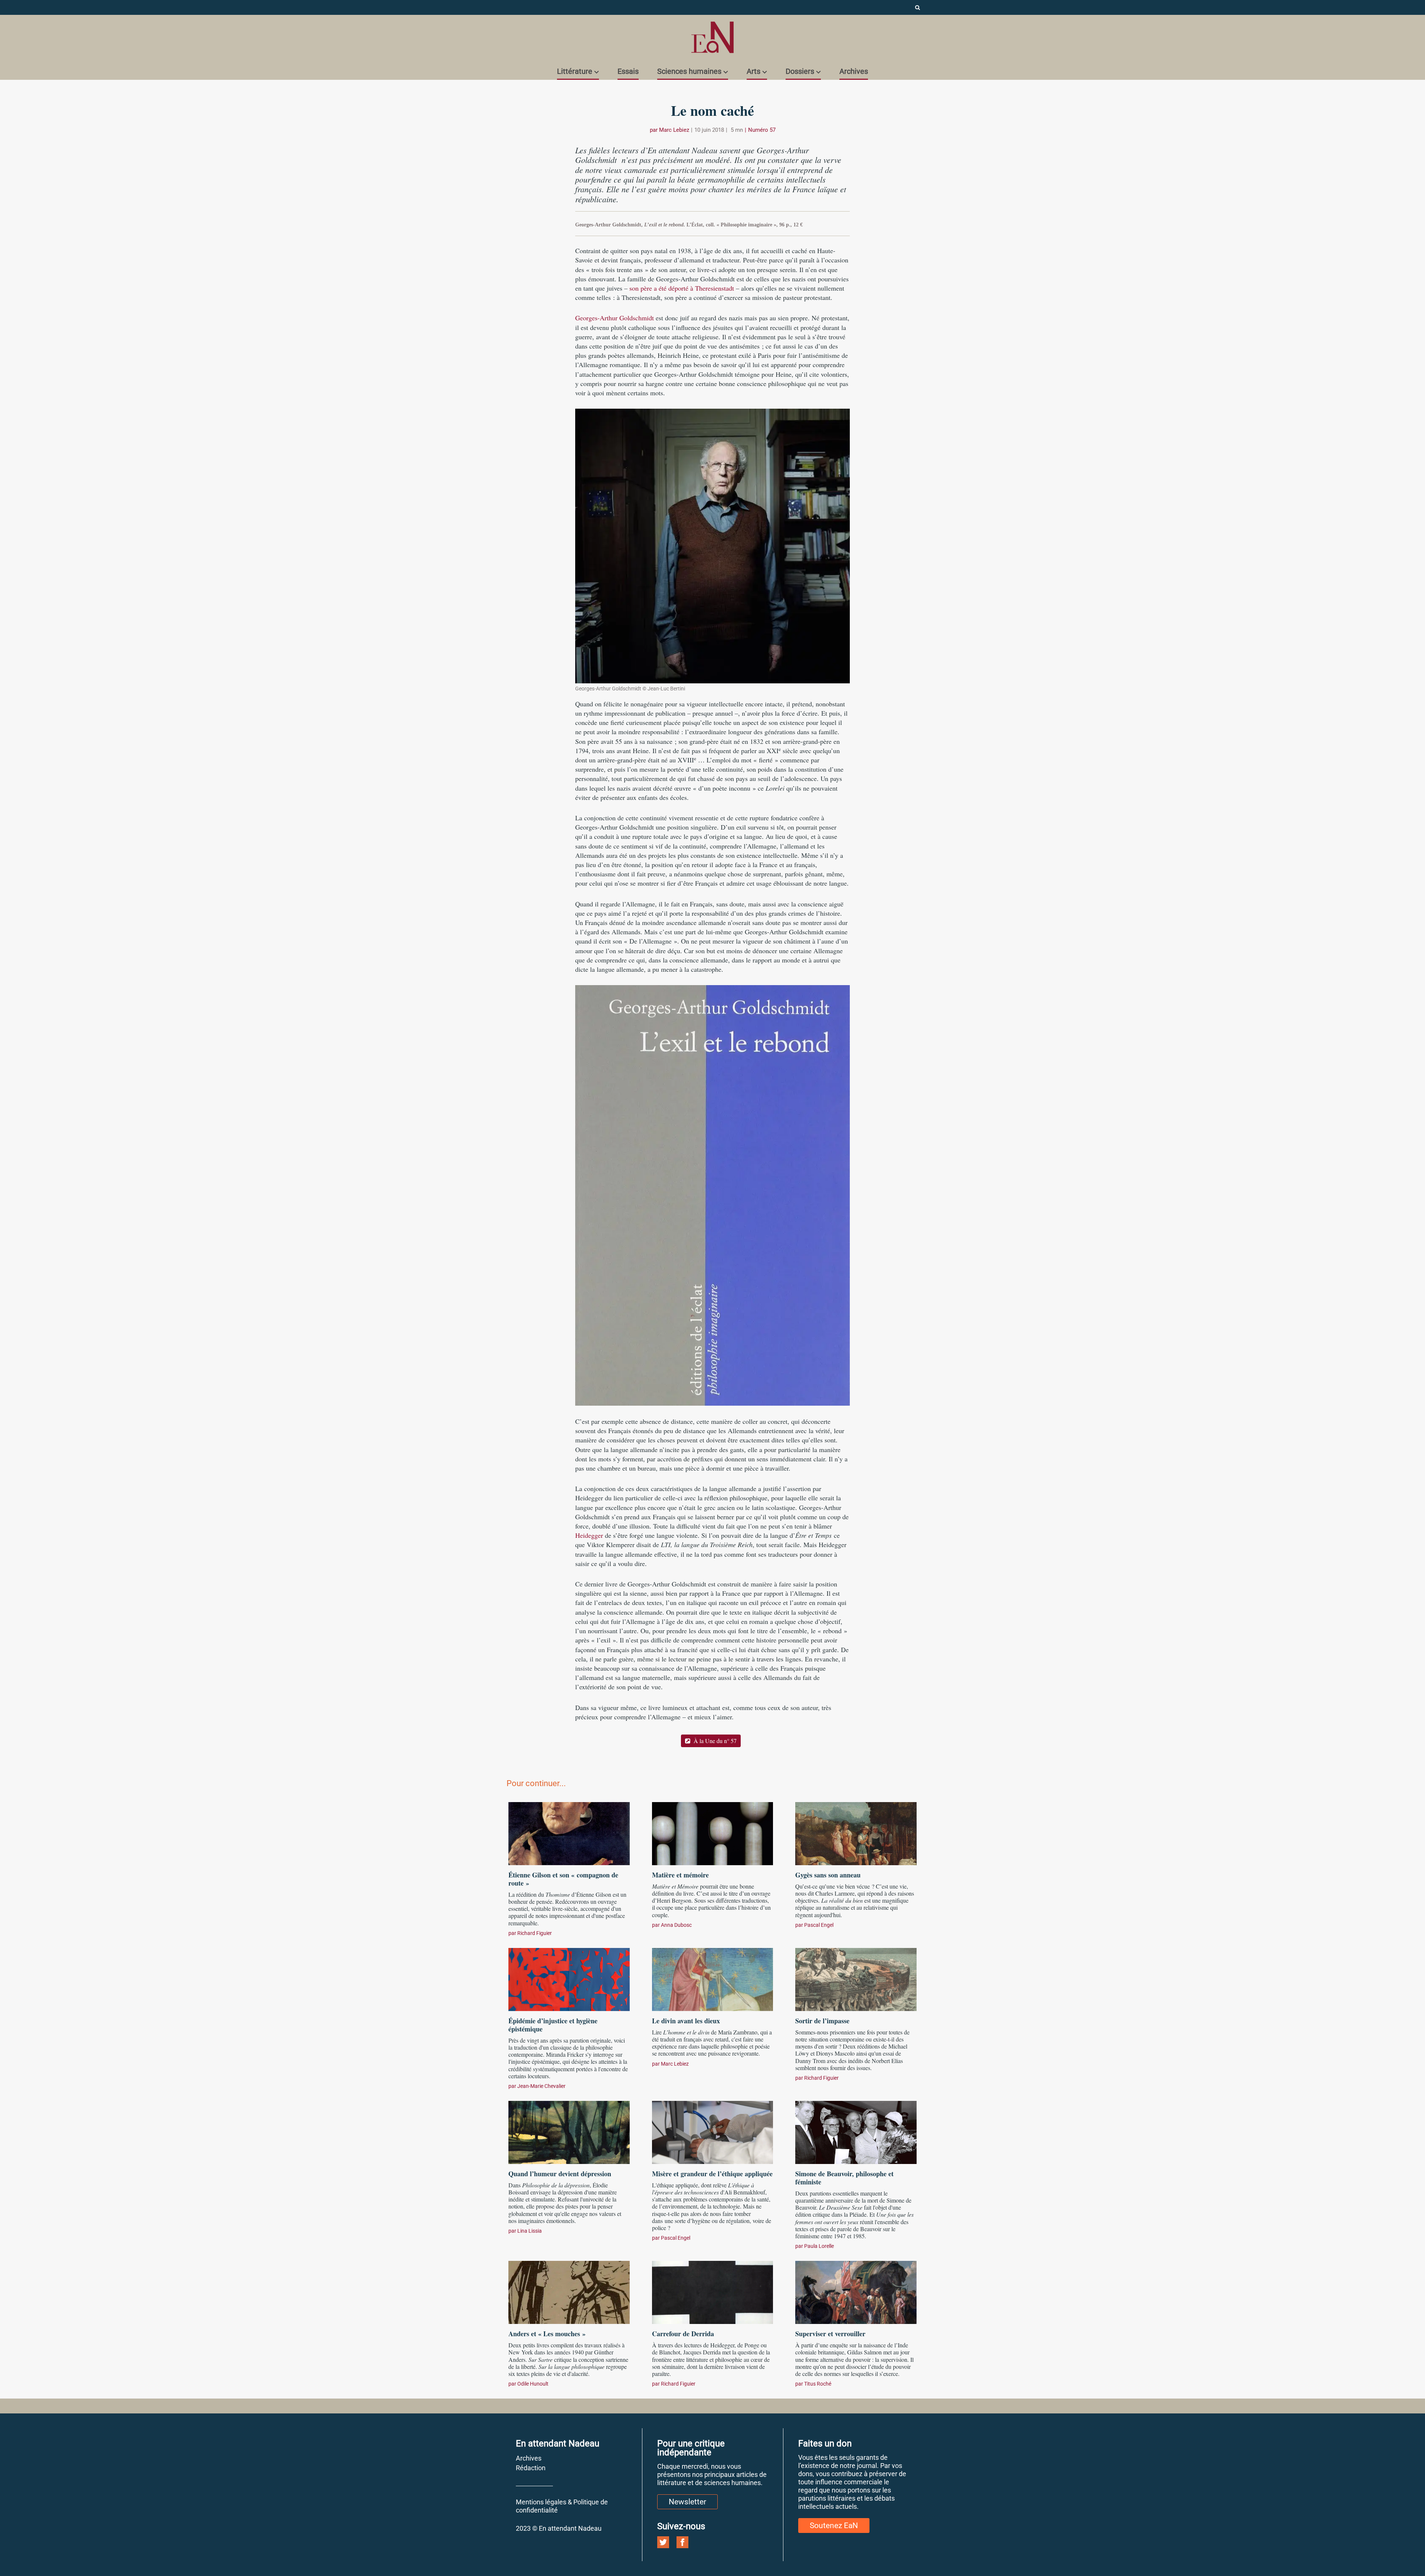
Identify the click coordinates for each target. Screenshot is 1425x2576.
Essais (628, 71)
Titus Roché (818, 2384)
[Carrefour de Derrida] (713, 2291)
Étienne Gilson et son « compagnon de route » (563, 1879)
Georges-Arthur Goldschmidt (615, 318)
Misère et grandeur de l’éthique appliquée (712, 2174)
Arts (754, 71)
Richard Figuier (535, 1933)
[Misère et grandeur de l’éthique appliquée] (713, 2131)
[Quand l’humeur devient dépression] (569, 2131)
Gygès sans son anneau (828, 1875)
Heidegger (589, 1535)
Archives (854, 71)
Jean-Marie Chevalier (541, 2086)
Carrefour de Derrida (683, 2334)
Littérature (575, 71)
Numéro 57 (762, 130)
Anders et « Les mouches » (547, 2334)
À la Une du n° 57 (714, 1741)
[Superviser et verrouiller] (856, 2291)
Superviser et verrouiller (830, 2334)
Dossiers (800, 71)
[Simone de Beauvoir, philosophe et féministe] (856, 2131)
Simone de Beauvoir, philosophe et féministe (844, 2178)
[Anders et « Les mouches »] (569, 2291)
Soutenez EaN (834, 2526)
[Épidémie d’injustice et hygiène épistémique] (569, 1978)
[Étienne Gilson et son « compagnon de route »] (569, 1833)
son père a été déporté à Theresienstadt (682, 288)
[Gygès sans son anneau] (856, 1833)
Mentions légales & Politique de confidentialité (562, 2506)
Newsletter (687, 2502)
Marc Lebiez (674, 130)
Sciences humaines (689, 71)
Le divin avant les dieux (686, 2021)
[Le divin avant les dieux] (713, 1978)
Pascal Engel (819, 1925)
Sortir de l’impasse (822, 2021)
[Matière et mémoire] (713, 1833)
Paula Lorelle (819, 2246)
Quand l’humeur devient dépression (560, 2174)
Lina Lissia (530, 2231)
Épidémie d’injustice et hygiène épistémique (553, 2025)
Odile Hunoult (533, 2384)
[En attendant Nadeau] (712, 37)
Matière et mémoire (680, 1875)
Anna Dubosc (676, 1925)
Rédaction (531, 2468)
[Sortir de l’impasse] (856, 1978)
